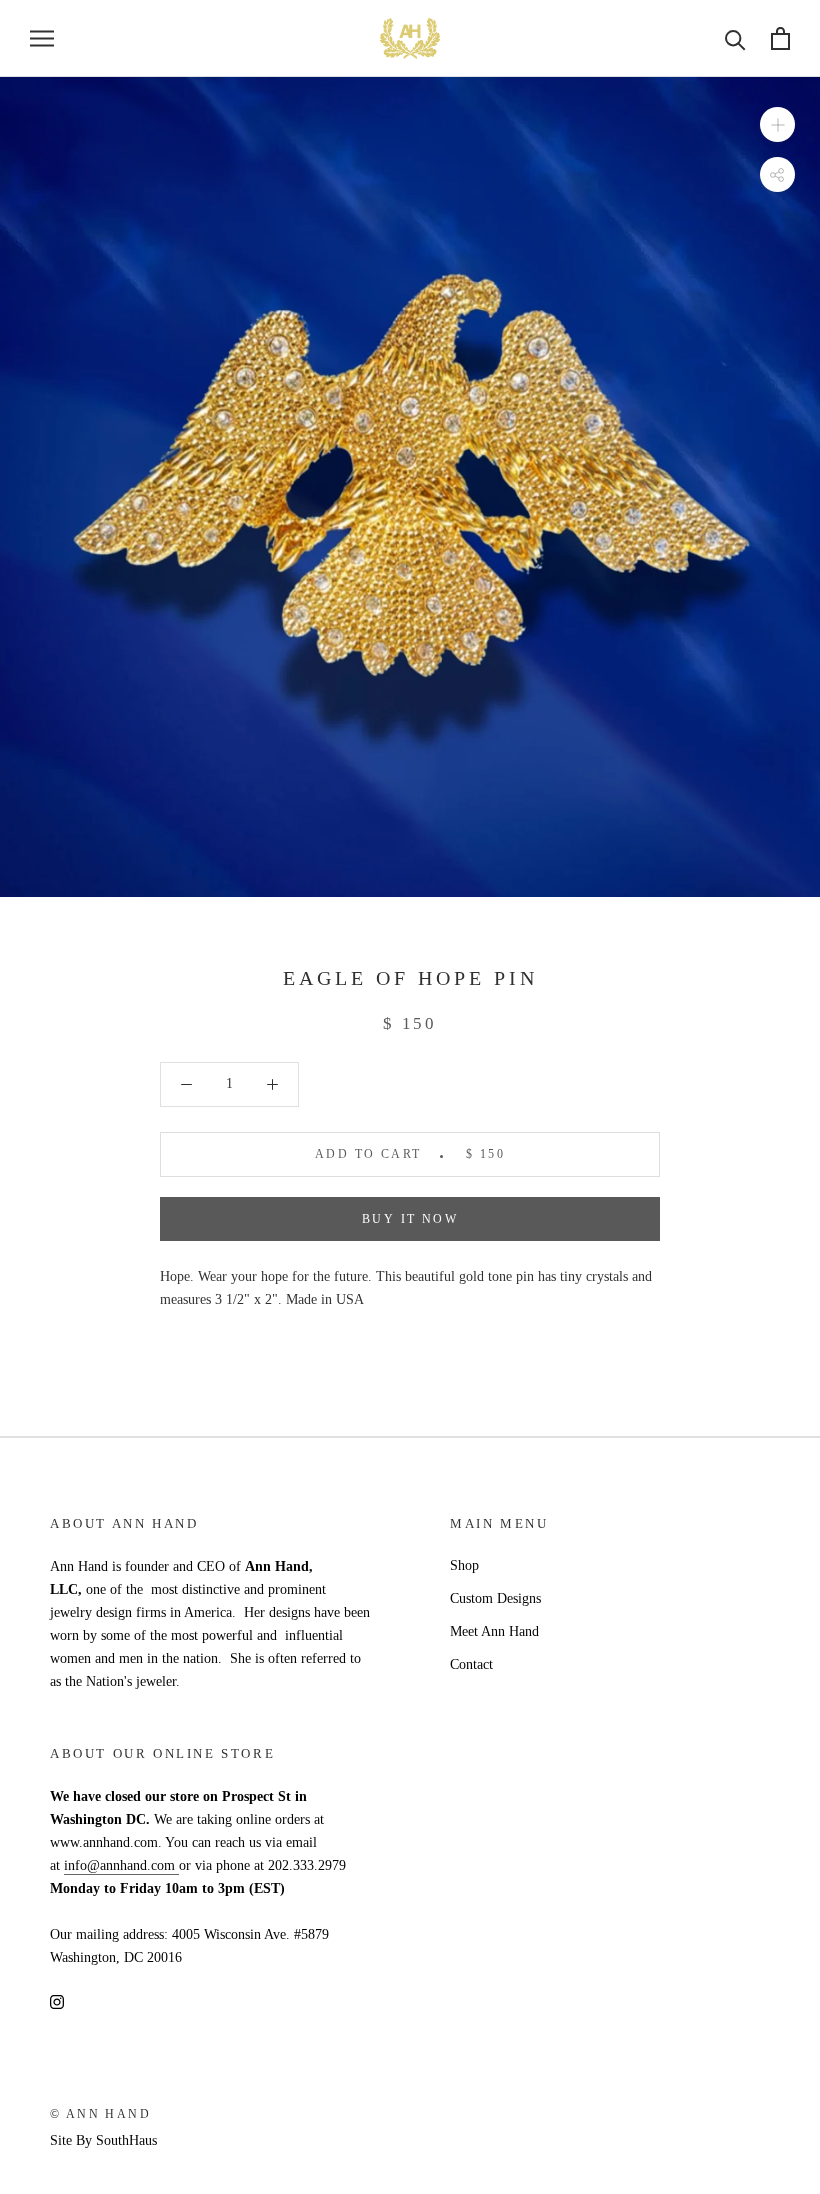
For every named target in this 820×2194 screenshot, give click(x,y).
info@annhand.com (121, 1865)
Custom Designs (495, 1598)
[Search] (735, 38)
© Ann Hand (100, 2114)
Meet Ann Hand (494, 1631)
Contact (471, 1664)
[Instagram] (57, 2000)
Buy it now (410, 1219)
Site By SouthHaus (103, 2140)
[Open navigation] (42, 38)
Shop (464, 1565)
